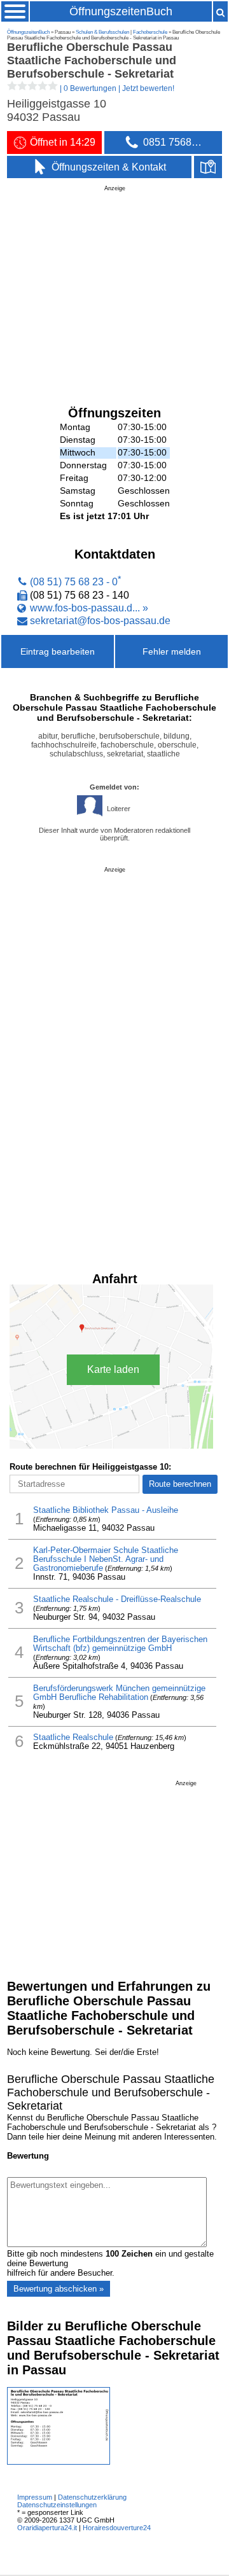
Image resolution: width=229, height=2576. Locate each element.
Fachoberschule (150, 32)
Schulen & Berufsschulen (102, 32)
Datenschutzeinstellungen (57, 2505)
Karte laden (113, 1369)
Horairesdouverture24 (117, 2528)
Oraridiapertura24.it (47, 2528)
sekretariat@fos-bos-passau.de (100, 620)
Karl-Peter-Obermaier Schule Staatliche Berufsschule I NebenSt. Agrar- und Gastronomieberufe (106, 1559)
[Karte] (208, 167)
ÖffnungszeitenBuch (121, 11)
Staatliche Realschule (73, 1737)
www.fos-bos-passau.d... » (89, 608)
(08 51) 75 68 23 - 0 (74, 582)
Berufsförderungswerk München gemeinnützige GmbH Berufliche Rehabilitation (119, 1693)
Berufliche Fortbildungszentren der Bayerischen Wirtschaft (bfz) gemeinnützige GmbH (120, 1644)
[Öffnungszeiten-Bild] (59, 2462)
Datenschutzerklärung (92, 2497)
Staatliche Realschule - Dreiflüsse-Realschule (117, 1599)
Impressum (35, 2497)
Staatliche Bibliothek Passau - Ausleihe (106, 1510)
